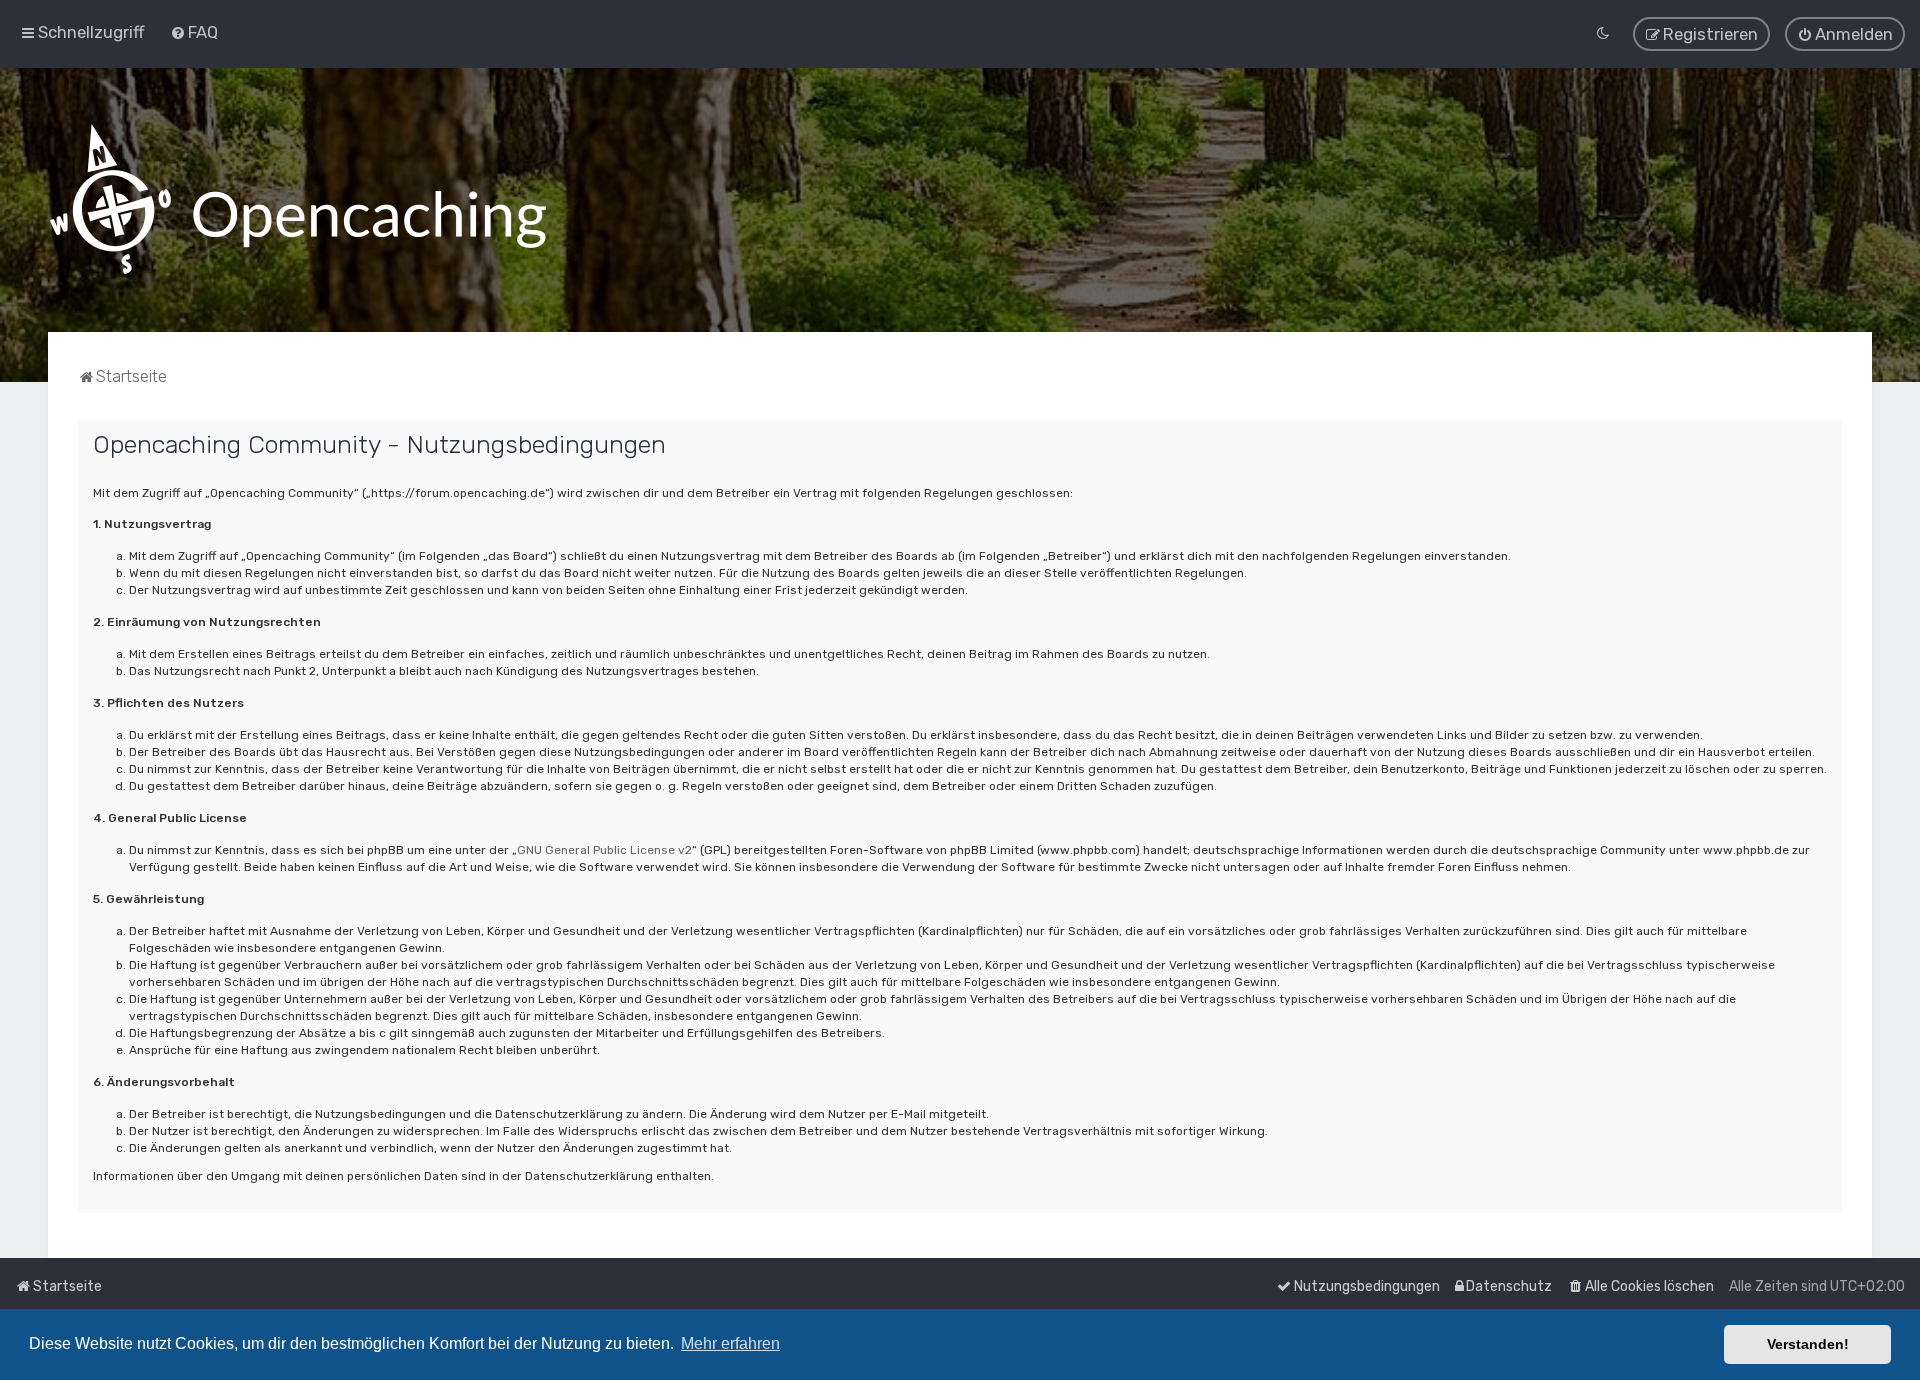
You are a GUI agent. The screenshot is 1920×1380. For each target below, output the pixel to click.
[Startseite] (298, 200)
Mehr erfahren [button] (730, 1343)
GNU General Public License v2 (604, 850)
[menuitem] (194, 32)
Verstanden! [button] (1808, 1344)
